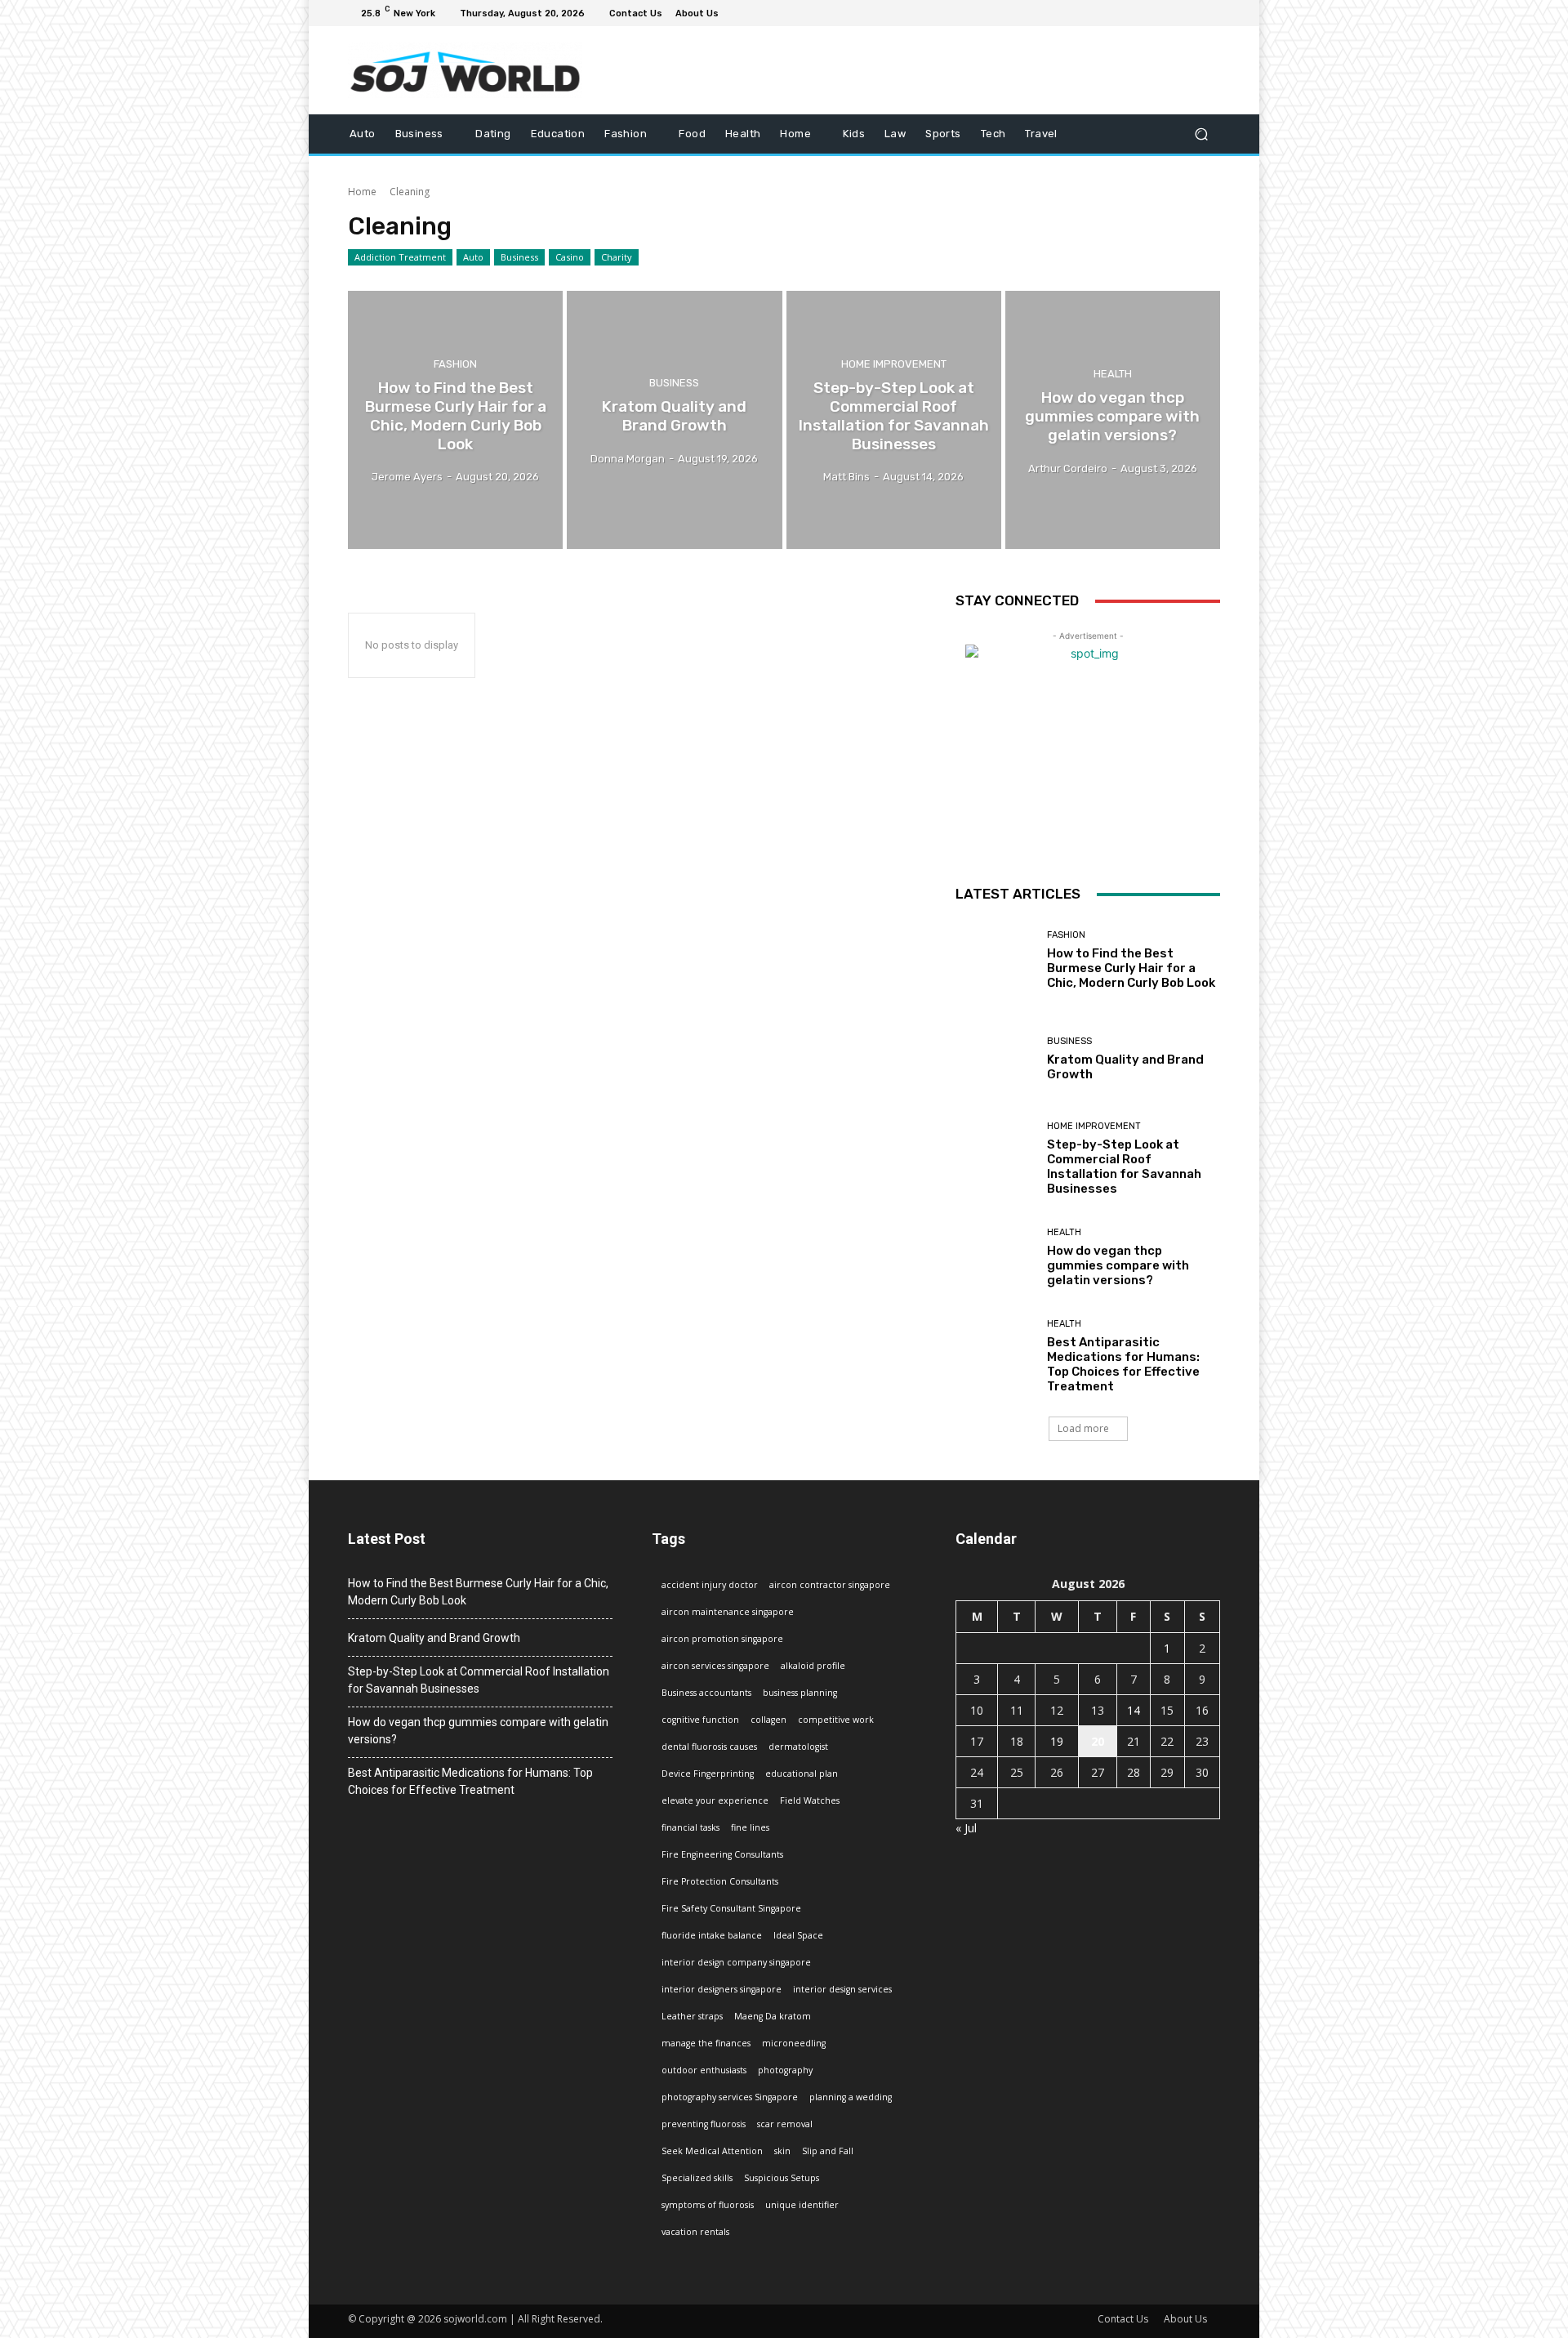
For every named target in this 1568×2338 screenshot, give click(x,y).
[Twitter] (1171, 13)
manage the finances (706, 2043)
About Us (1185, 2319)
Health (1113, 374)
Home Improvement (894, 365)
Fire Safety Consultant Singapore (731, 1908)
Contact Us (1123, 2319)
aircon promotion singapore (722, 1639)
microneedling (794, 2043)
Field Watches (810, 1800)
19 (1057, 1741)
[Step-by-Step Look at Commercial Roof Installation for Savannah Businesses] (894, 420)
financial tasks (690, 1827)
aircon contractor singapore (830, 1585)
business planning (800, 1693)
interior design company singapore (736, 1962)
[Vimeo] (1191, 13)
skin (782, 2151)
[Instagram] (1151, 13)
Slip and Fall (828, 2151)
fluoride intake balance (712, 1935)
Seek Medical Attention (712, 2151)
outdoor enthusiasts (704, 2070)
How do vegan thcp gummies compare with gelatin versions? (1118, 1265)
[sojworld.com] (465, 70)
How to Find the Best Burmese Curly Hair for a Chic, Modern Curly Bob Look (1131, 968)
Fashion (455, 365)
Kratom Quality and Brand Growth (434, 1638)
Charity (617, 257)
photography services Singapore (730, 2097)
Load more (1083, 1428)
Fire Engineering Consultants (722, 1854)
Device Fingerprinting (708, 1774)
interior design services (842, 1989)
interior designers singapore (722, 1989)
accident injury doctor (710, 1585)
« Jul (966, 1828)
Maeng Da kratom (773, 2016)
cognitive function (700, 1720)
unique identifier (802, 2205)
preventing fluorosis (704, 2124)
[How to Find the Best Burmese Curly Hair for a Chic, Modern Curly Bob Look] (455, 420)
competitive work (836, 1720)
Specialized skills (697, 2178)
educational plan (802, 1774)
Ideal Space (798, 1935)
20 (1098, 1741)
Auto (473, 257)
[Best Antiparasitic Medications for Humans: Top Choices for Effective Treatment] (995, 1356)
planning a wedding (851, 2097)
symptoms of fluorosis (708, 2205)
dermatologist (798, 1747)
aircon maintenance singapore (728, 1612)
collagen (768, 1720)
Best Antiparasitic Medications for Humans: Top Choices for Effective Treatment (1123, 1364)
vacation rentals (695, 2232)
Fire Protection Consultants (720, 1881)
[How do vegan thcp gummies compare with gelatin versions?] (1113, 420)
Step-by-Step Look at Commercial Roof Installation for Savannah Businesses (1124, 1167)
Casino (570, 257)
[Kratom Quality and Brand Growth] (674, 420)
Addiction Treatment (400, 257)
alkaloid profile (813, 1666)
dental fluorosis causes (709, 1747)
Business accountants (706, 1693)
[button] (1201, 134)
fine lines (750, 1827)
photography (785, 2070)
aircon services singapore (715, 1666)
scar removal (785, 2124)
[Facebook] (1132, 13)
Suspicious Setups (782, 2178)
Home (362, 192)
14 (1134, 1710)
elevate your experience (715, 1800)
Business (519, 257)
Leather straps (692, 2016)
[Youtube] (1210, 13)
